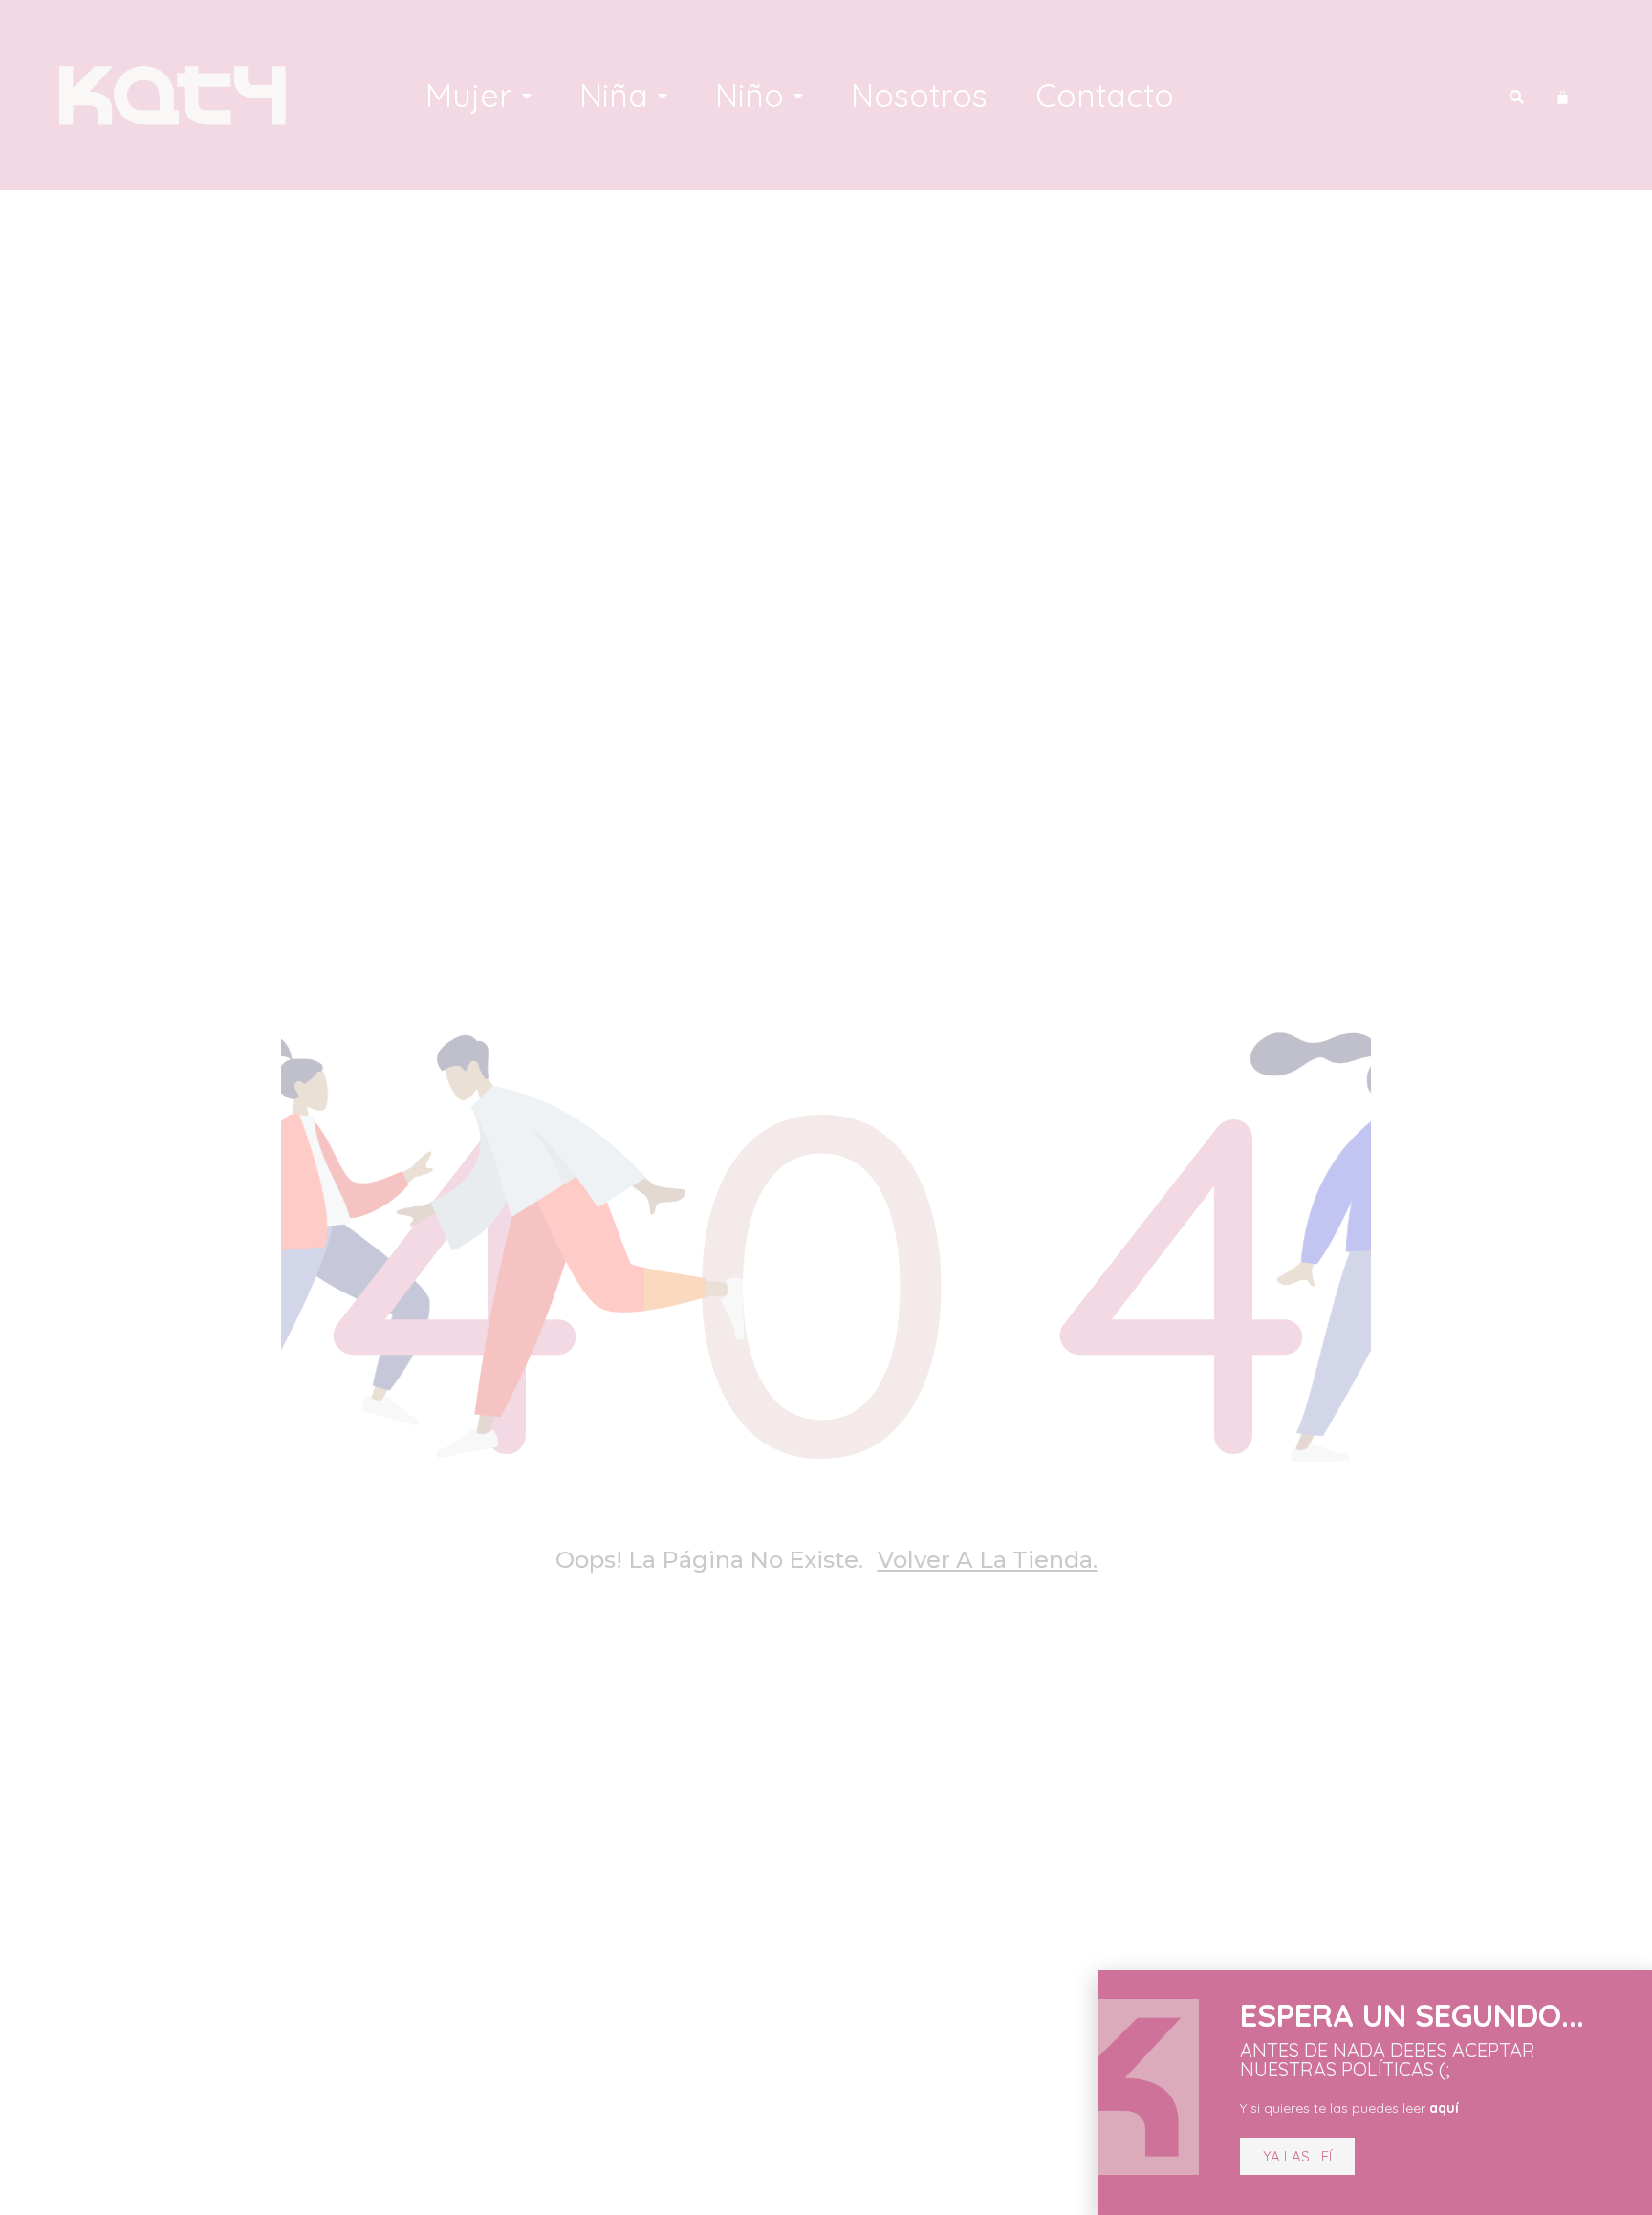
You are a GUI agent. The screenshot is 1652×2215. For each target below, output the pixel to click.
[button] (1297, 2156)
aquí (1444, 2108)
